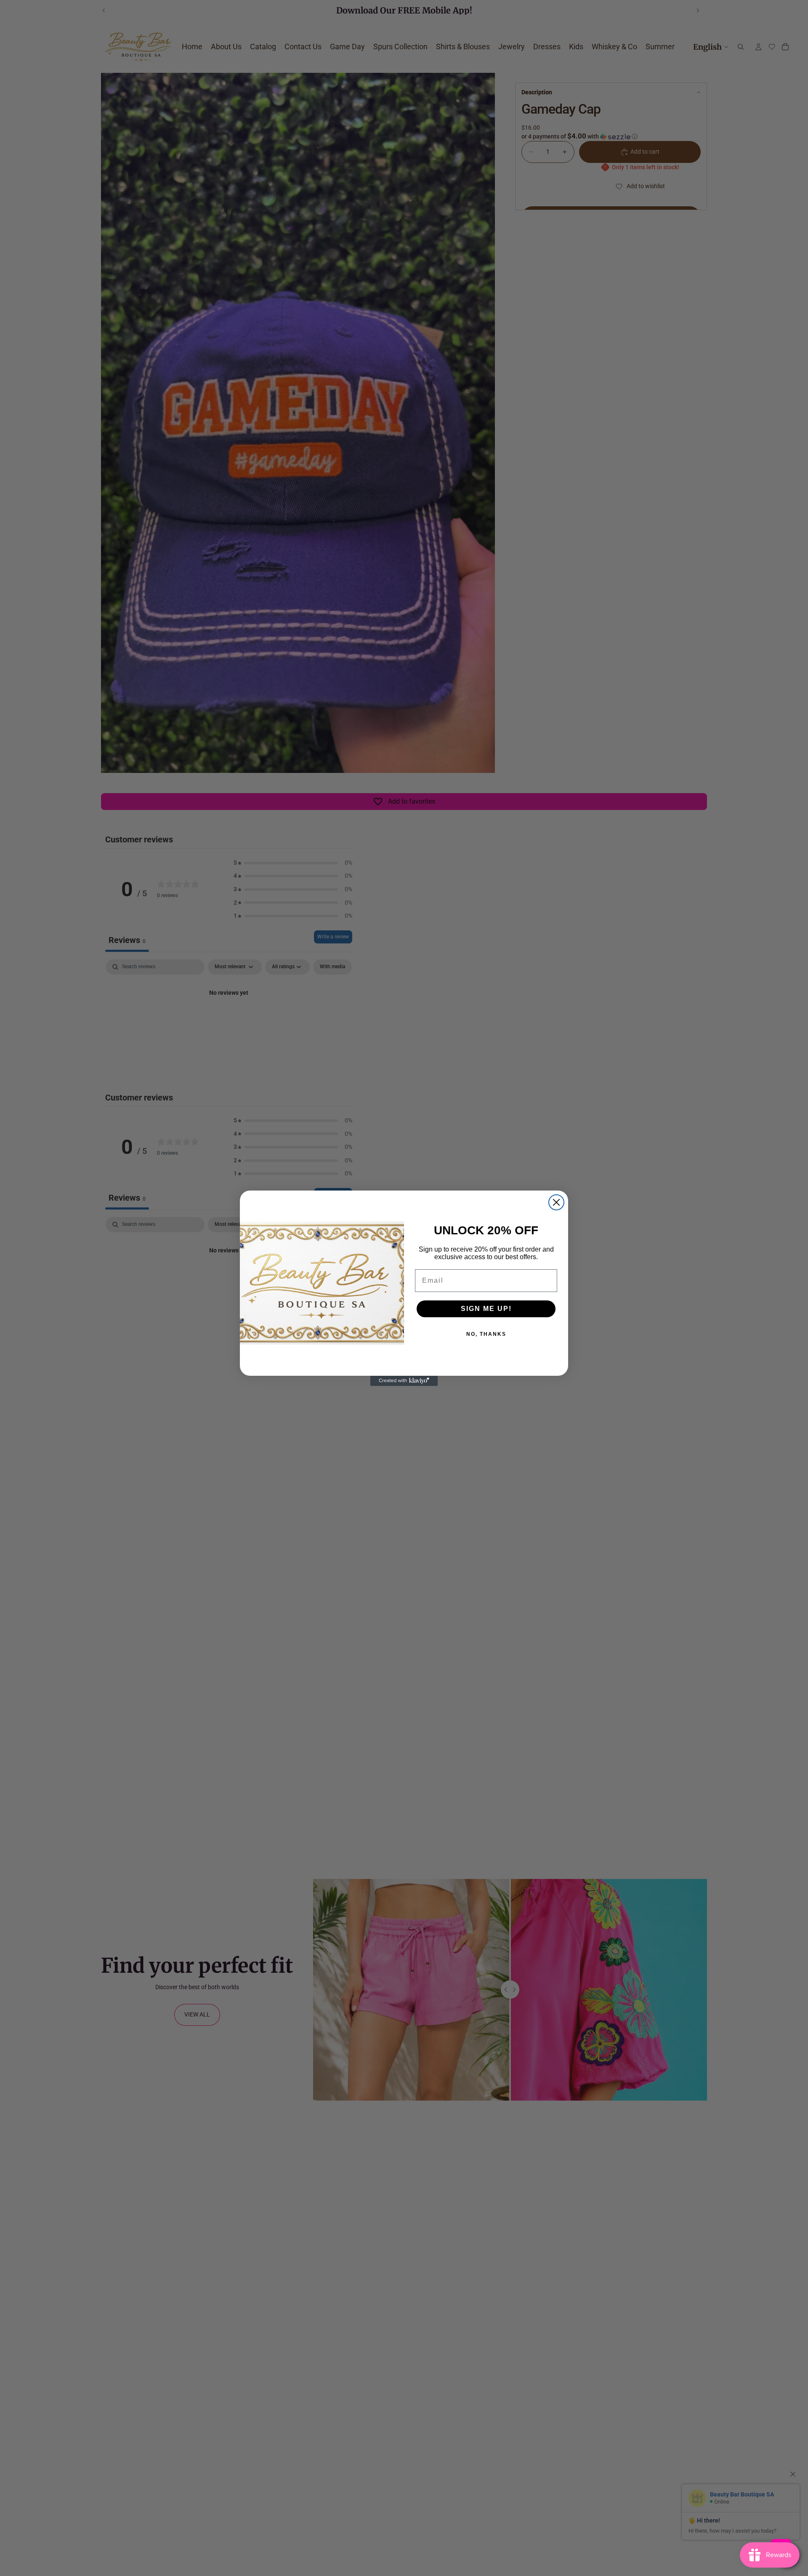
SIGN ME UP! (486, 1309)
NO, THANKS (486, 1334)
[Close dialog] (556, 1202)
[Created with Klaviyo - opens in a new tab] (404, 1381)
